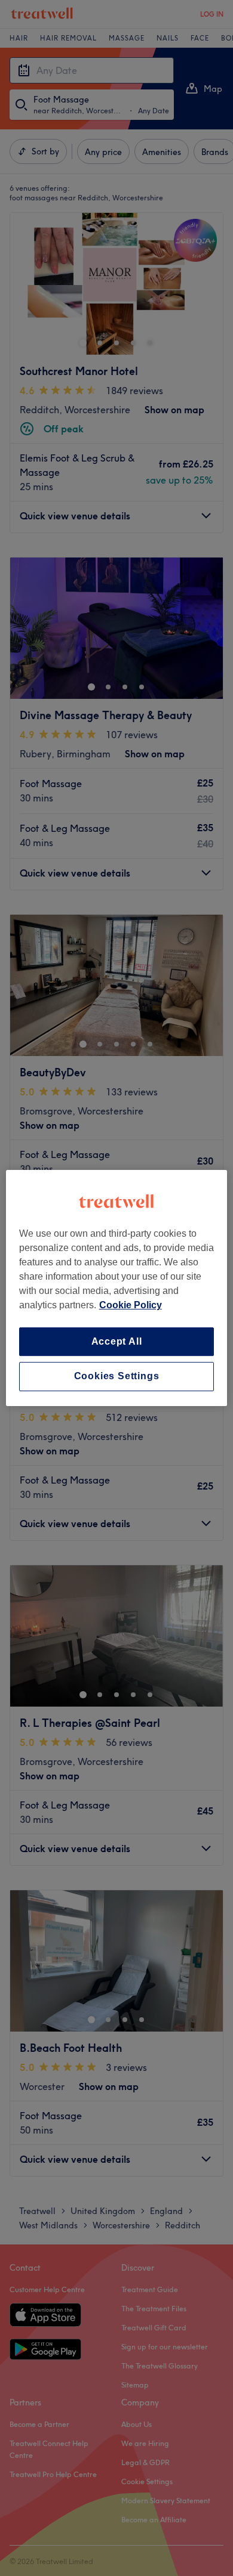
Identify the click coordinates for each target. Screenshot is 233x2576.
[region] (117, 1288)
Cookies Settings (117, 1377)
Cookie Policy (131, 1305)
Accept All (117, 1341)
